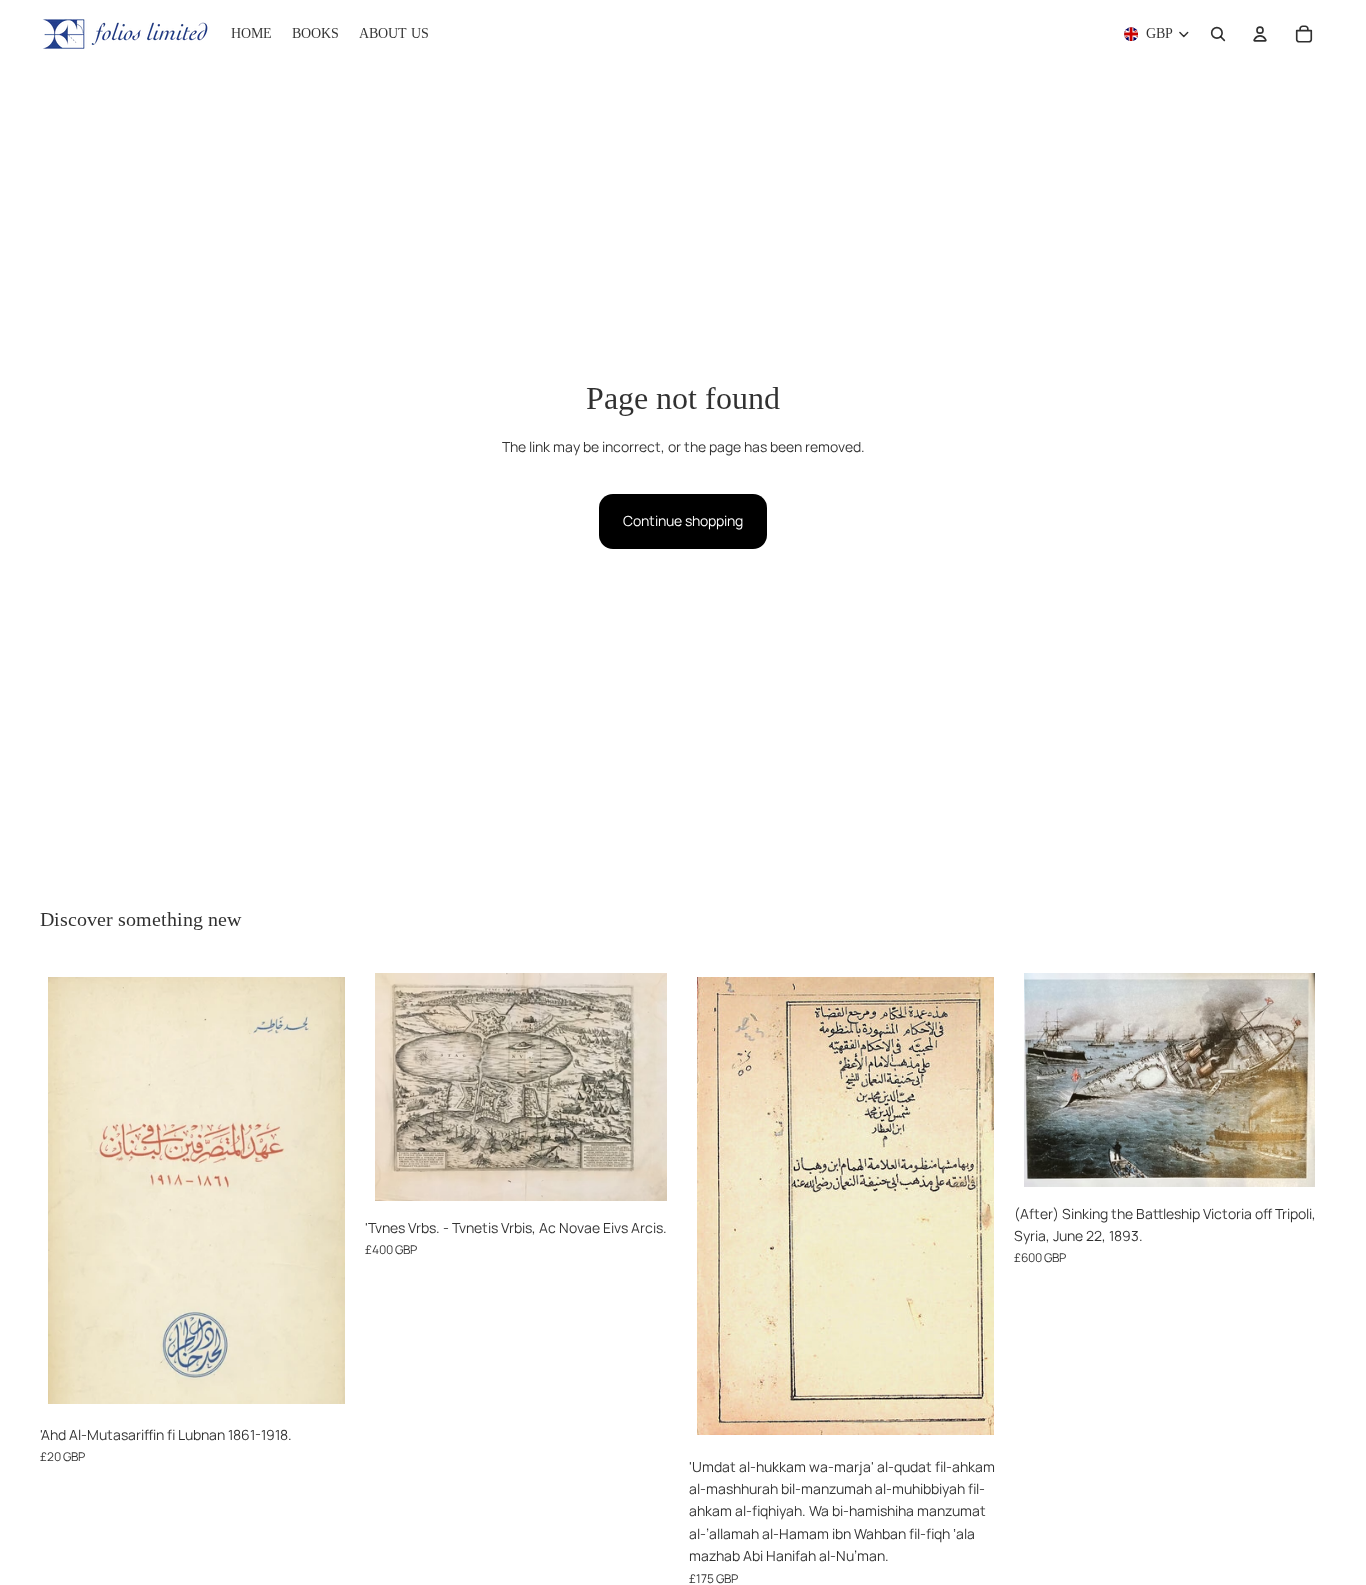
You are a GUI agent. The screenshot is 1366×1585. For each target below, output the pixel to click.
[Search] (1218, 34)
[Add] (322, 1385)
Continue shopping (683, 520)
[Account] (1260, 34)
